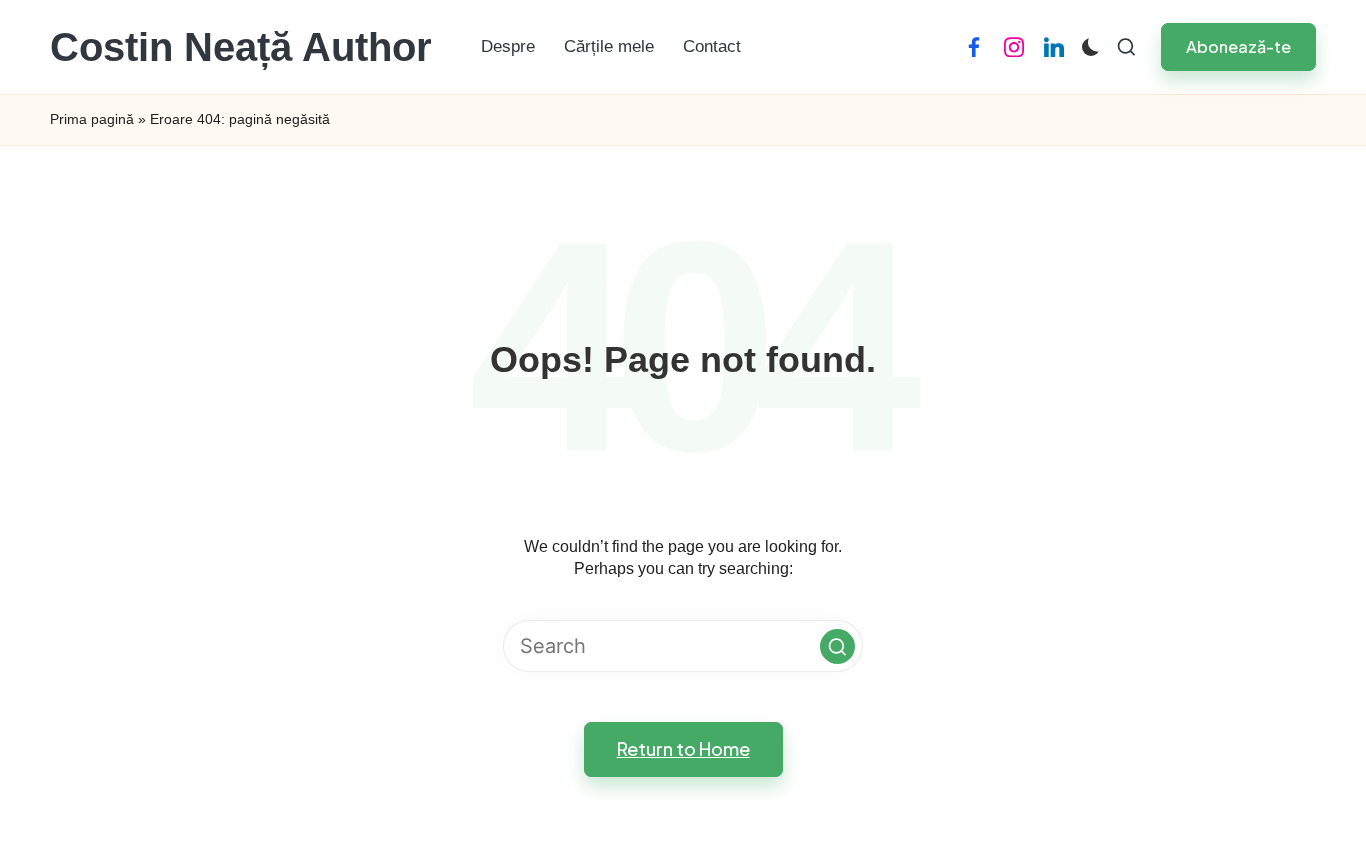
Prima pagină (92, 119)
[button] (1238, 46)
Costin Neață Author (241, 47)
